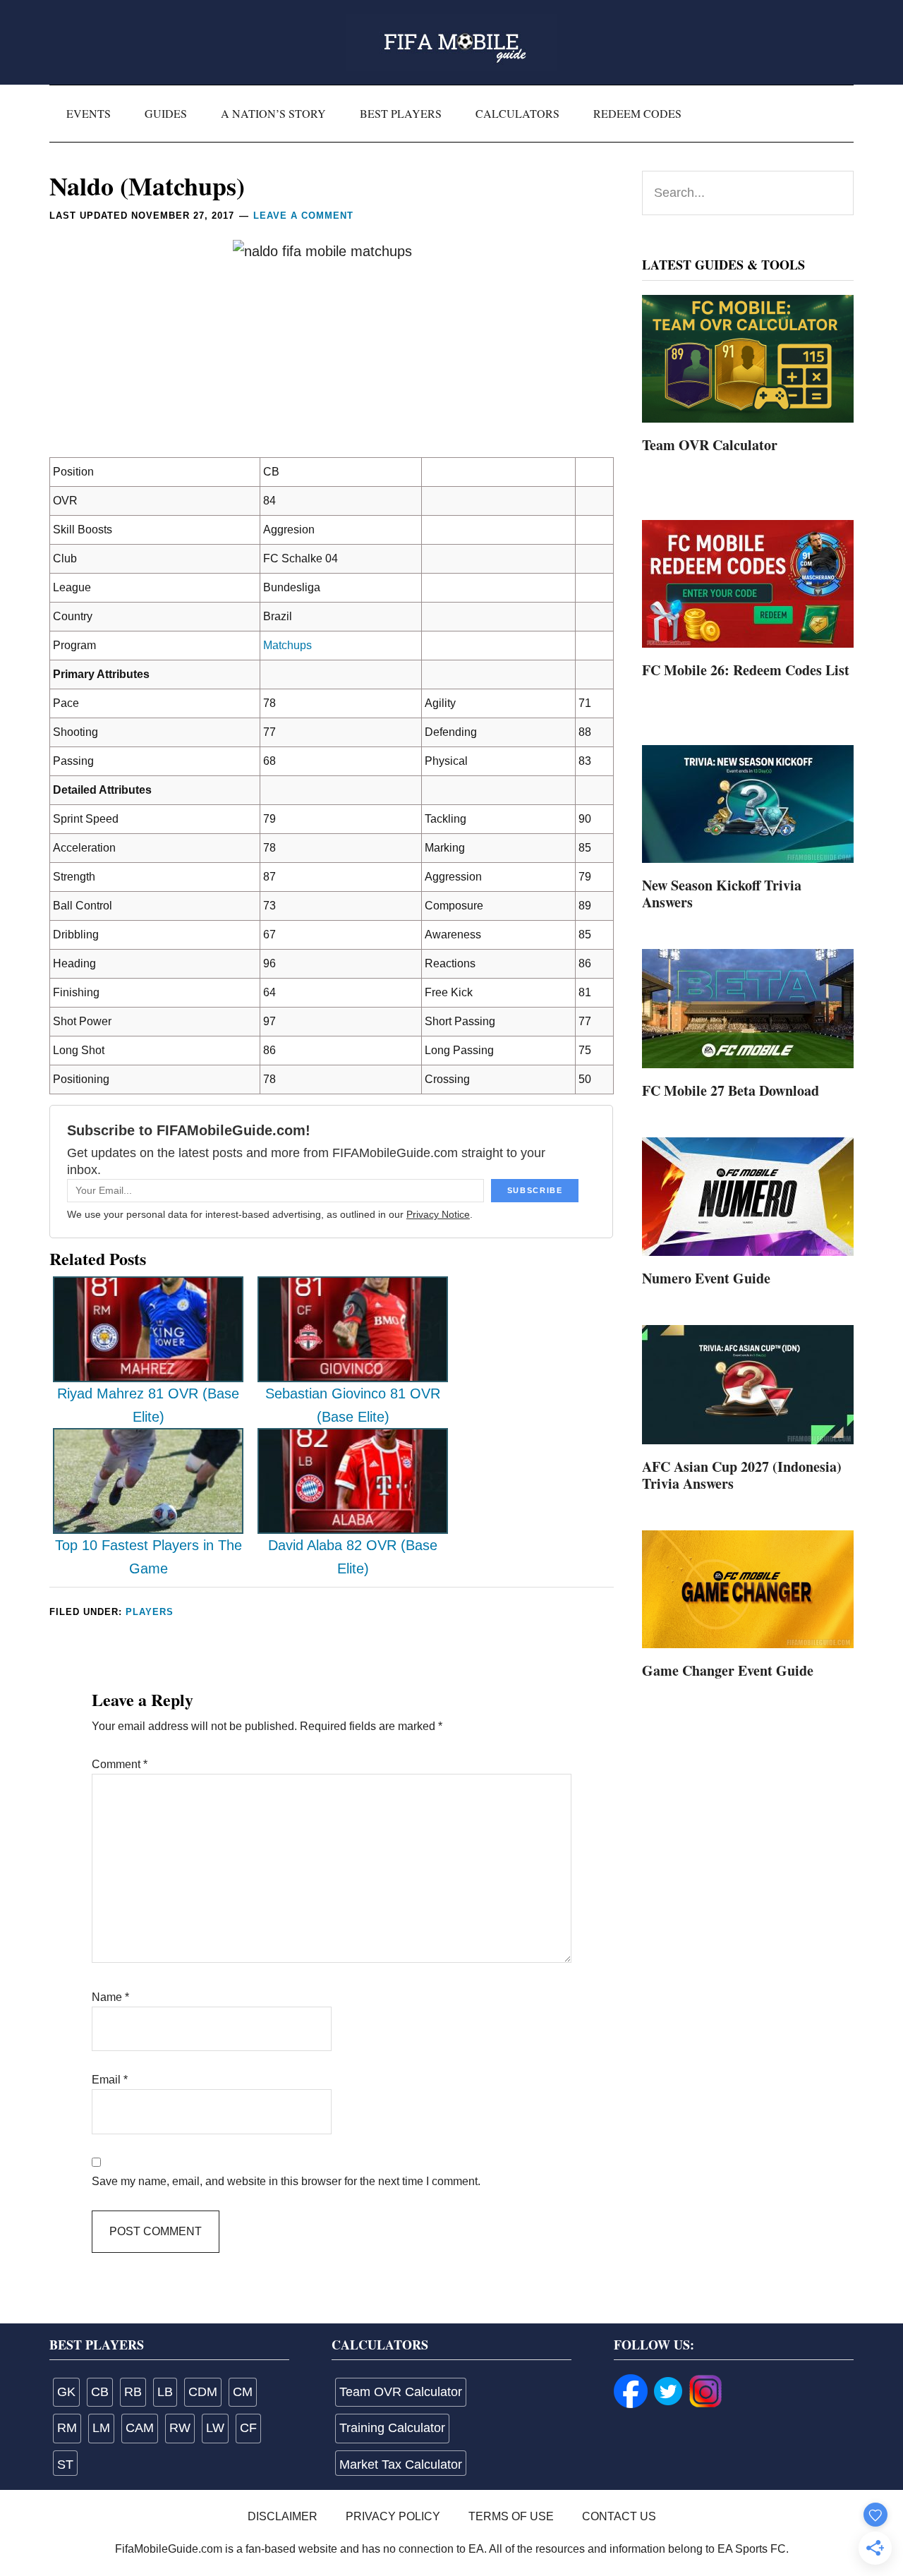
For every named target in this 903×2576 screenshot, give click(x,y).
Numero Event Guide (706, 1278)
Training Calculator (392, 2428)
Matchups (287, 645)
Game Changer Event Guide (728, 1670)
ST (65, 2465)
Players (150, 1612)
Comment (120, 1764)
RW (180, 2428)
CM (243, 2392)
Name (110, 1997)
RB (133, 2392)
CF (248, 2428)
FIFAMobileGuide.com (451, 42)
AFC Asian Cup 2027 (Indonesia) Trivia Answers (742, 1475)
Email (110, 2080)
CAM (140, 2428)
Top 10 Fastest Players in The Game (149, 1557)
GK (66, 2392)
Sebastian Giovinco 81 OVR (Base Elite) (353, 1405)
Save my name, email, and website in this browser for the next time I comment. (286, 2181)
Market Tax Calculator (401, 2465)
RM (67, 2428)
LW (215, 2428)
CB (100, 2392)
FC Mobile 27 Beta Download (731, 1090)
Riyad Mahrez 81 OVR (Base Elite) (148, 1405)
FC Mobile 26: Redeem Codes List (746, 670)
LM (101, 2428)
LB (165, 2392)
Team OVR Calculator (710, 445)
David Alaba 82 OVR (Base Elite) (353, 1557)
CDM (203, 2392)
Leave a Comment (303, 216)
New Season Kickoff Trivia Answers (722, 894)
